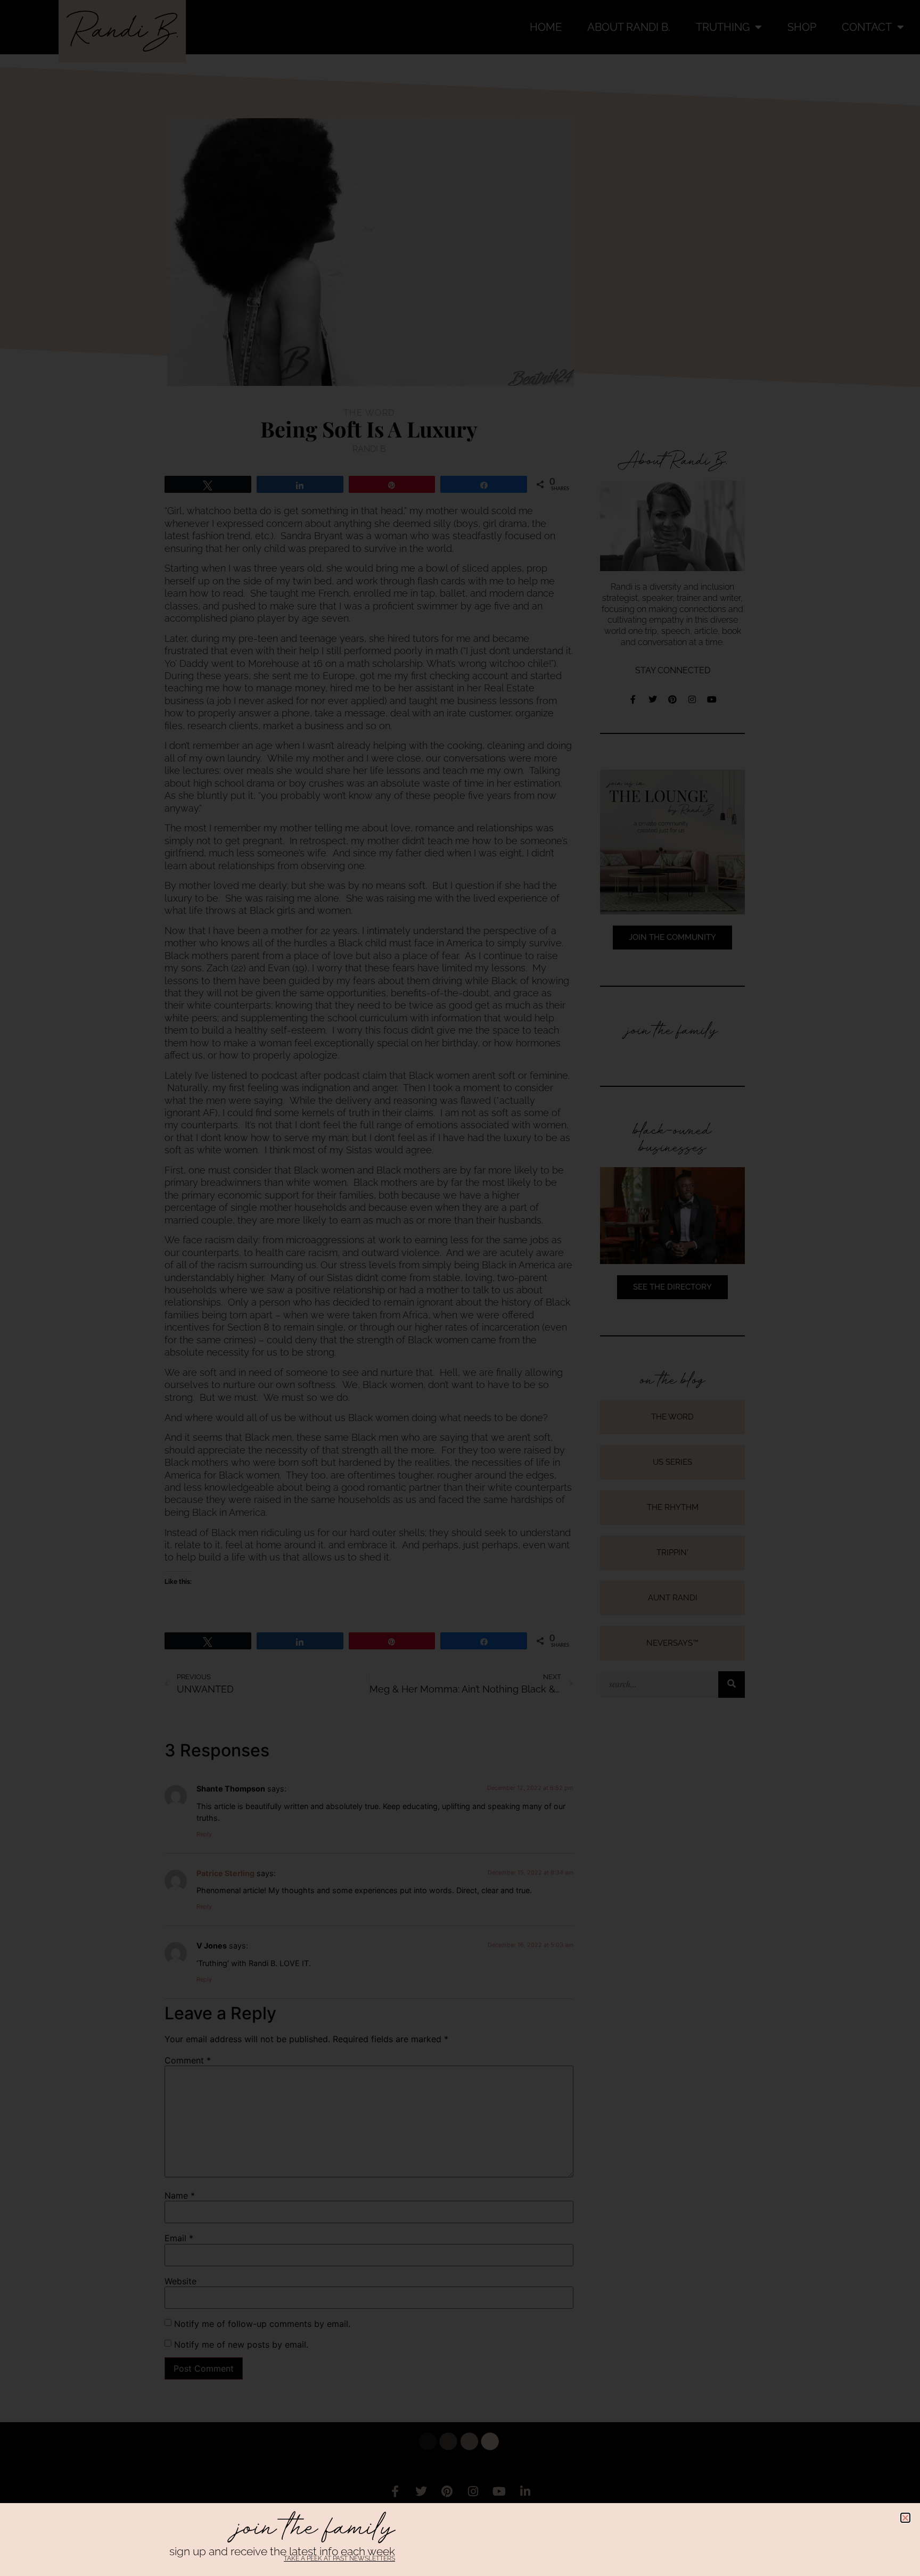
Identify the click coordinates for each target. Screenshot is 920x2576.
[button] (905, 2518)
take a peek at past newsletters (339, 2558)
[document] (460, 1288)
